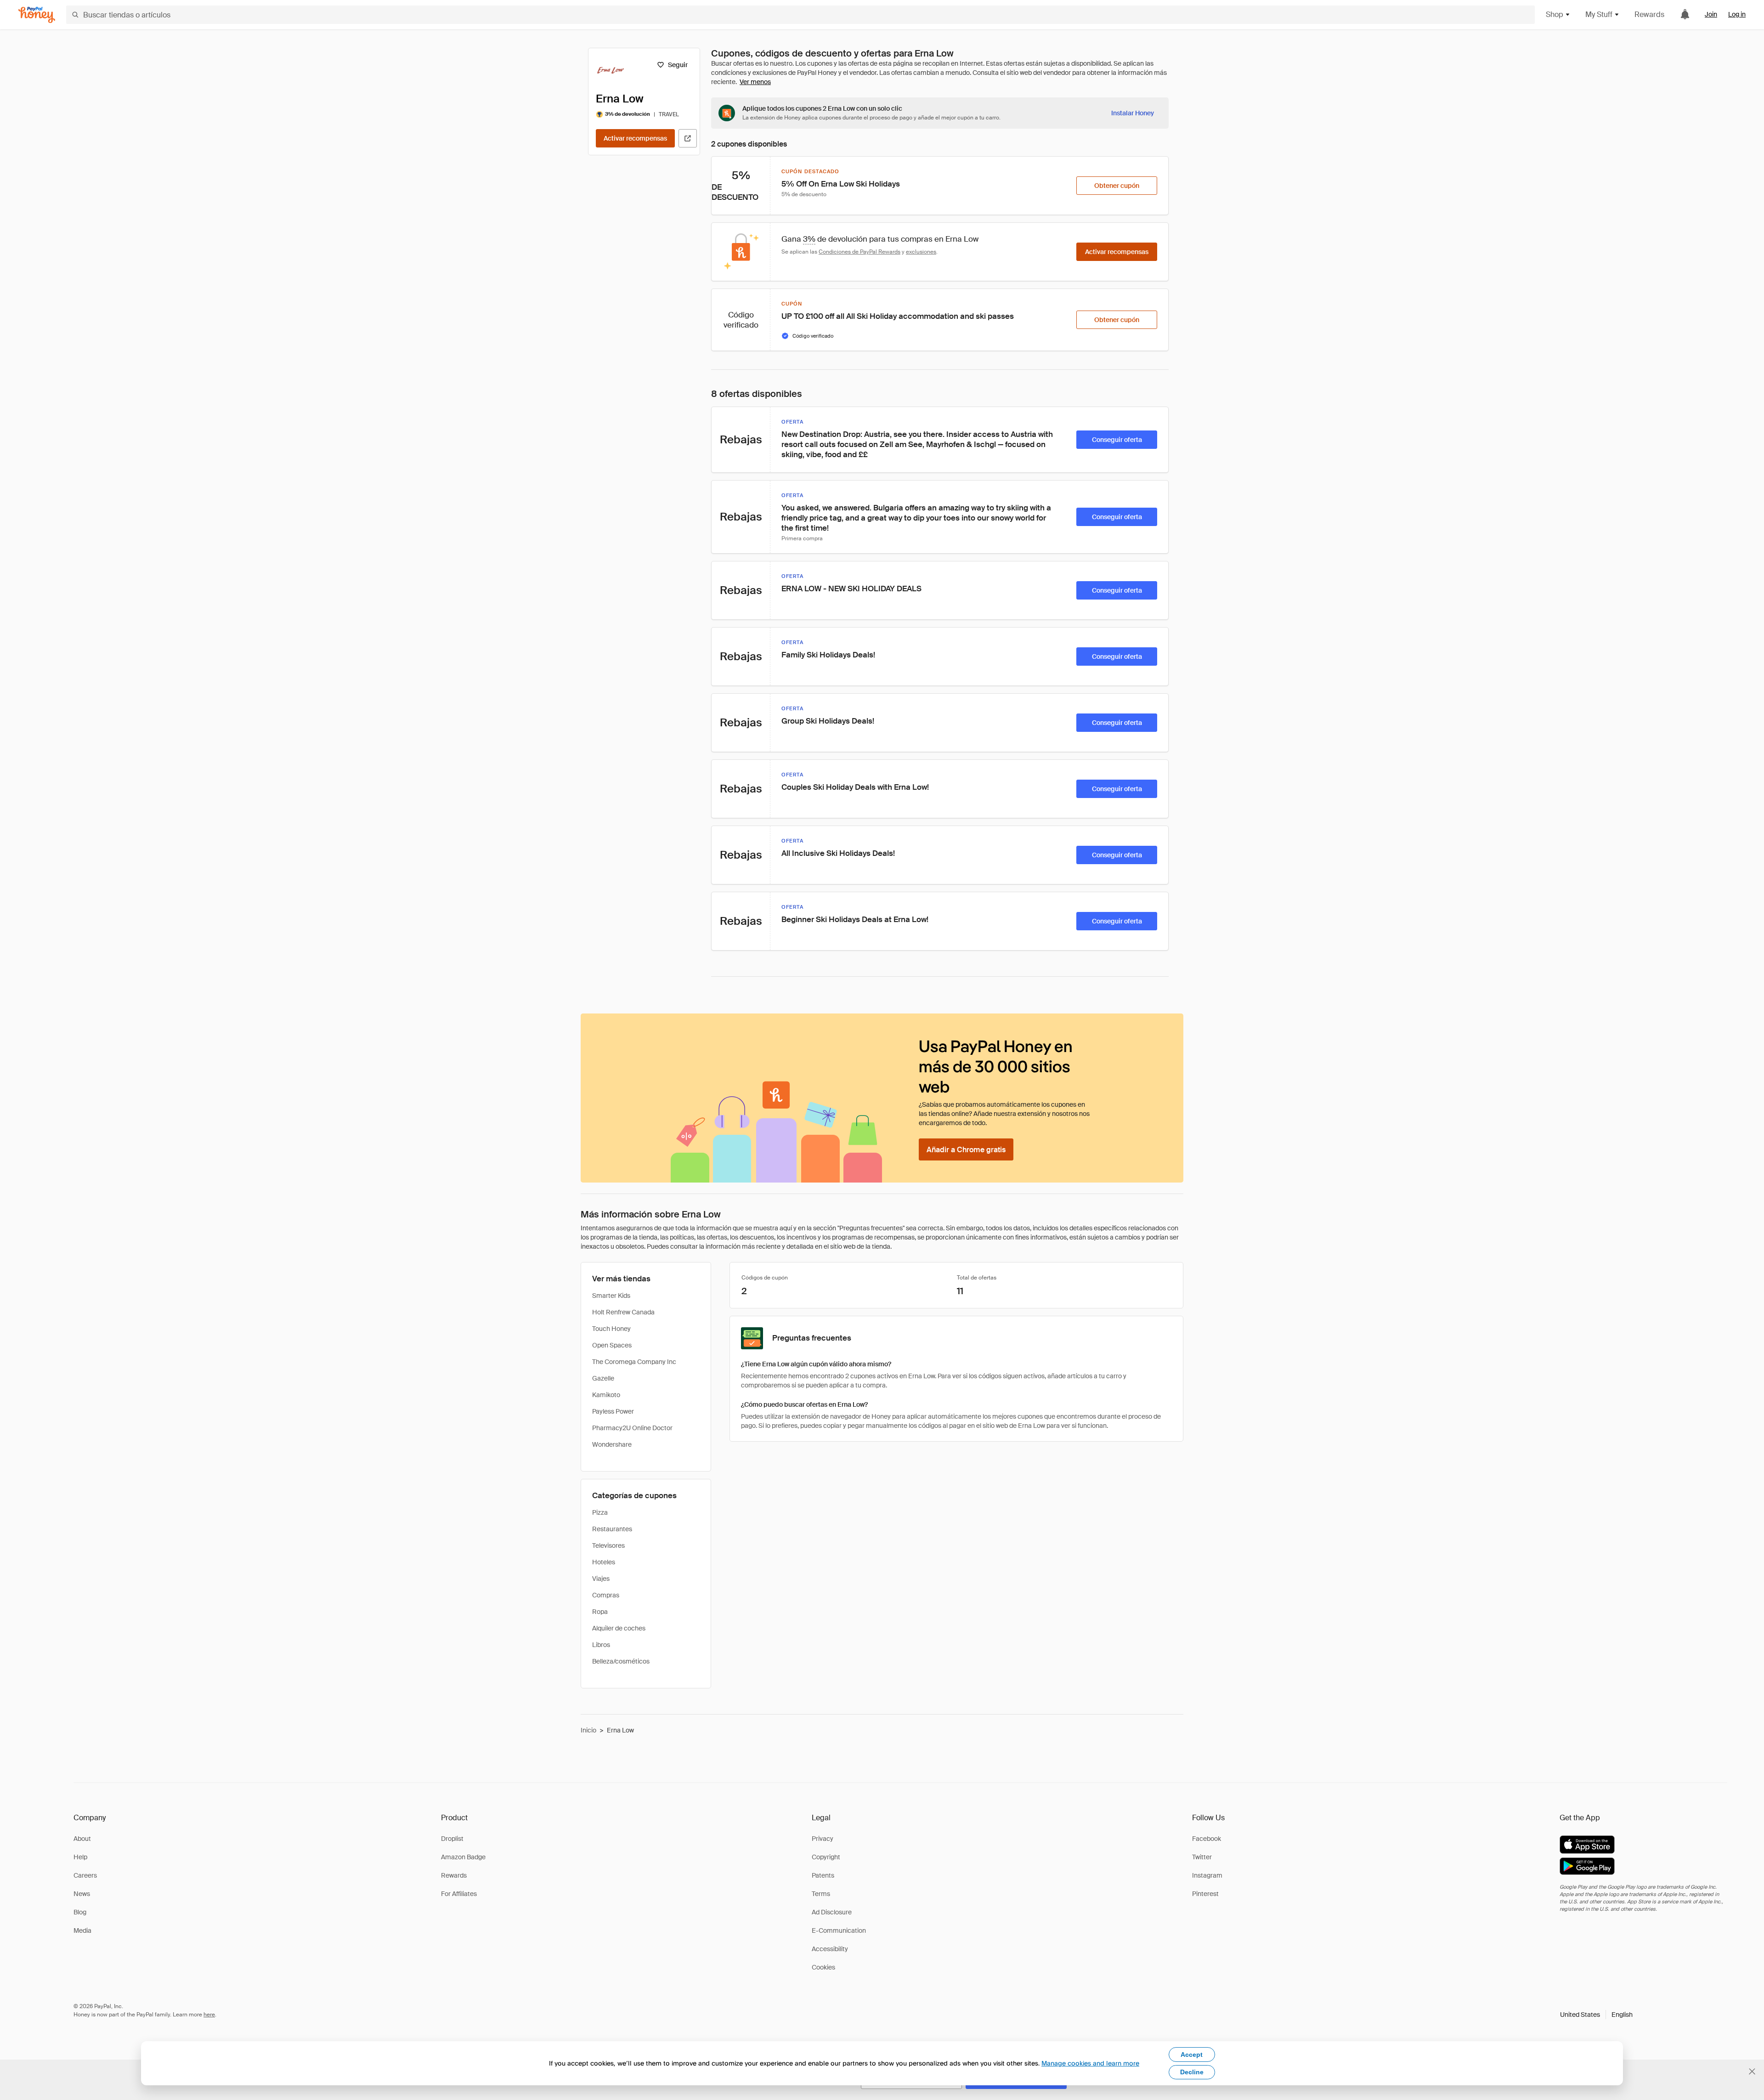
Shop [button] (1555, 14)
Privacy (823, 1839)
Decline (1192, 2072)
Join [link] (1711, 14)
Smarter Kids (611, 1296)
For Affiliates (459, 1894)
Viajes (601, 1579)
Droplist (452, 1839)
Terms (821, 1894)
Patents (823, 1875)
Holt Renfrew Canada (623, 1312)
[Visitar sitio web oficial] (688, 138)
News (82, 1894)
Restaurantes (612, 1529)
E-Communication (839, 1930)
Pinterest (1205, 1894)
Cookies (823, 1967)
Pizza (600, 1512)
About (82, 1839)
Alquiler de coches (619, 1628)
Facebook (1207, 1839)
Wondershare (612, 1444)
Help (80, 1857)
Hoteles (604, 1562)
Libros (601, 1645)
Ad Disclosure (832, 1912)
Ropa (600, 1612)
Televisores (608, 1545)
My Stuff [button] (1599, 14)
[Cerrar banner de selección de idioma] (1752, 2072)
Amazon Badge (463, 1857)
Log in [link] (1737, 14)
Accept (1192, 2055)
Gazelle (603, 1378)
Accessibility (830, 1949)
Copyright (826, 1857)
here (209, 2015)
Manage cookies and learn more (1090, 2063)
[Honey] (37, 15)
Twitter (1202, 1857)
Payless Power (613, 1411)
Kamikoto (606, 1395)
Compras (606, 1595)
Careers (85, 1875)
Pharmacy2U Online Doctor (632, 1428)
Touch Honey (611, 1329)
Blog (80, 1912)
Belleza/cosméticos (621, 1661)
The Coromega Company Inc (634, 1362)
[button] (1596, 2015)
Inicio (588, 1730)
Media (82, 1930)
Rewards (1649, 14)
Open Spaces (612, 1345)
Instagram (1207, 1875)
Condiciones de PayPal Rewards (859, 252)
